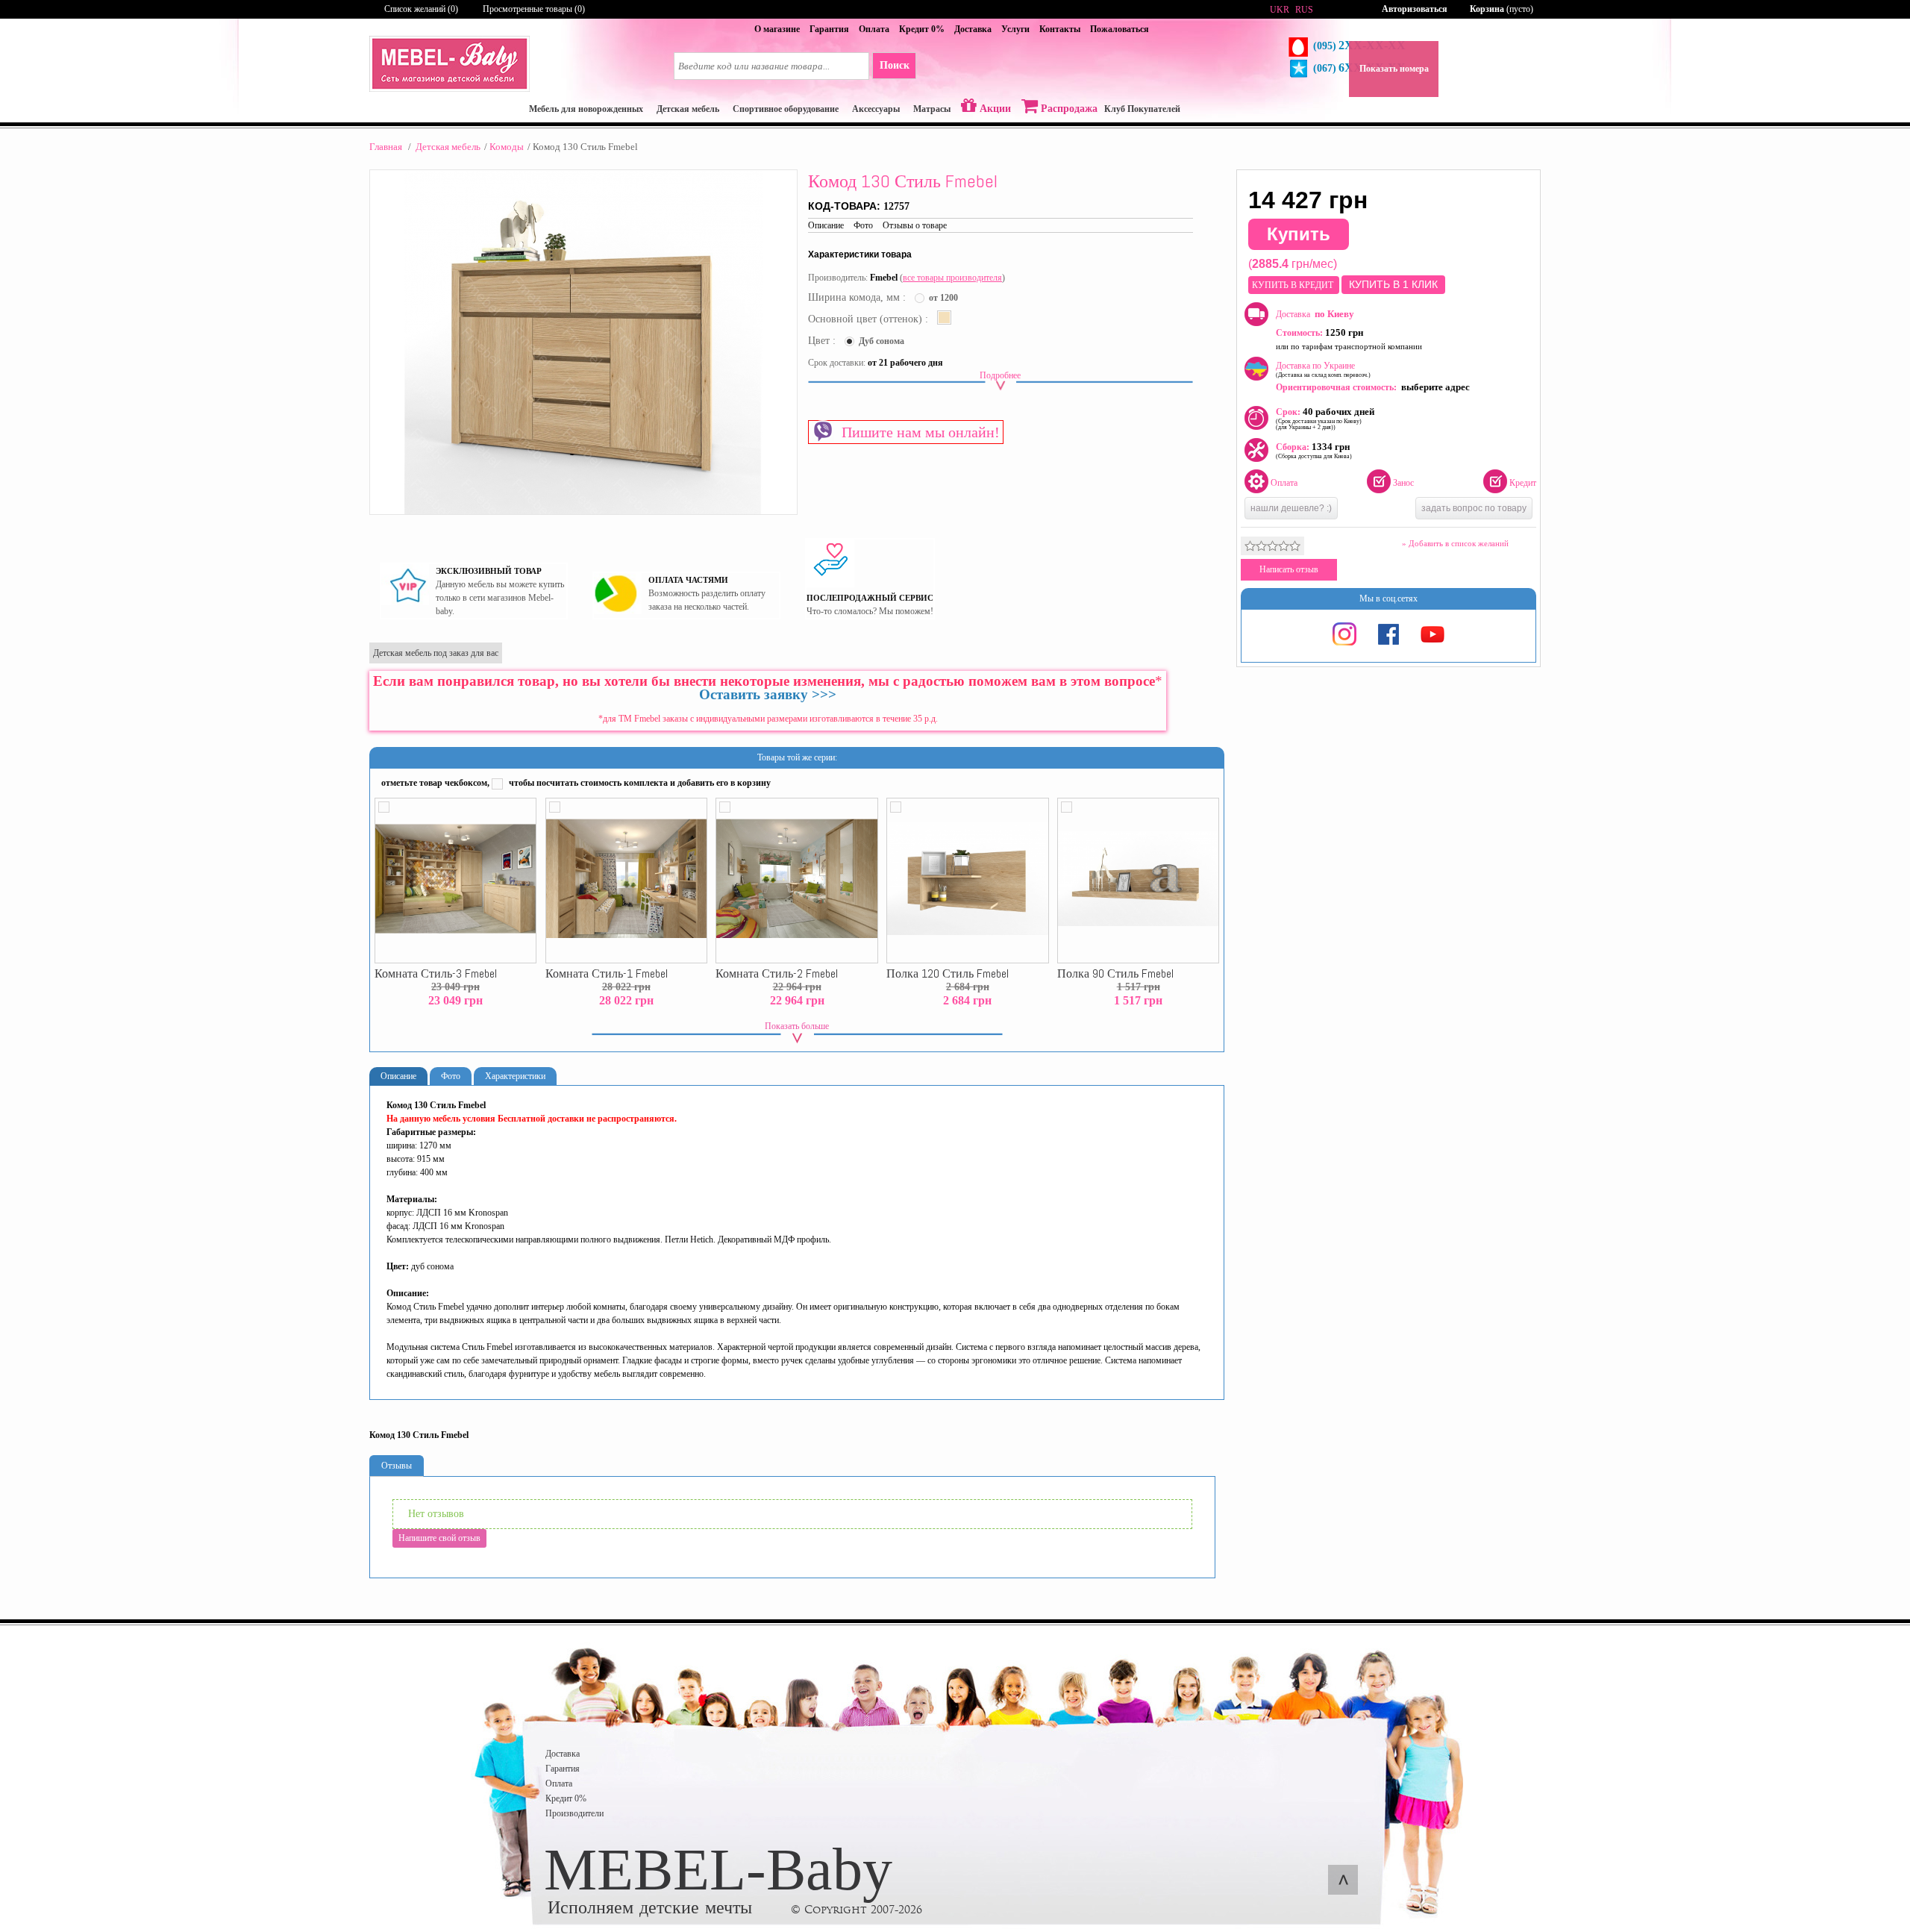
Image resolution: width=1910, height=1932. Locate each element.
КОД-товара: (846, 206)
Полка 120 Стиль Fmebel (948, 974)
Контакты (1060, 29)
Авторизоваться (1415, 9)
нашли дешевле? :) (1291, 508)
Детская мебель (448, 147)
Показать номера (1394, 69)
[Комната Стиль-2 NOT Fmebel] (796, 881)
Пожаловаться (1120, 29)
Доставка (973, 29)
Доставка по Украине (1323, 369)
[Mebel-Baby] (450, 89)
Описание (826, 225)
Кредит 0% (922, 29)
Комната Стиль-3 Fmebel (436, 974)
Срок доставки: (837, 363)
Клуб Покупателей (1142, 109)
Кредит (1523, 483)
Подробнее (1000, 375)
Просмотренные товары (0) (534, 9)
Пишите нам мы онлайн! (917, 432)
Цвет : (823, 341)
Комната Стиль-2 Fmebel (777, 974)
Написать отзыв (1289, 569)
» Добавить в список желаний (1455, 543)
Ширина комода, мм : (858, 297)
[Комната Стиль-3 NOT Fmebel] (455, 881)
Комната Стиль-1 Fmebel (607, 974)
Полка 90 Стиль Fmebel (1115, 974)
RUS (1304, 10)
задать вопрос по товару (1474, 508)
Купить (1299, 234)
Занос (1403, 483)
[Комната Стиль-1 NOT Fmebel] (626, 881)
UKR (1280, 10)
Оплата (874, 29)
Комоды (507, 147)
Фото (863, 225)
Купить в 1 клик (1393, 284)
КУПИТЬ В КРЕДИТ (1294, 285)
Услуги (1015, 29)
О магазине (777, 29)
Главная (386, 147)
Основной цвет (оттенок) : (870, 319)
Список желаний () (421, 9)
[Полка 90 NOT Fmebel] (1138, 881)
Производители (574, 1813)
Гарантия (829, 29)
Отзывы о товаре (915, 225)
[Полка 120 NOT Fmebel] (967, 881)
